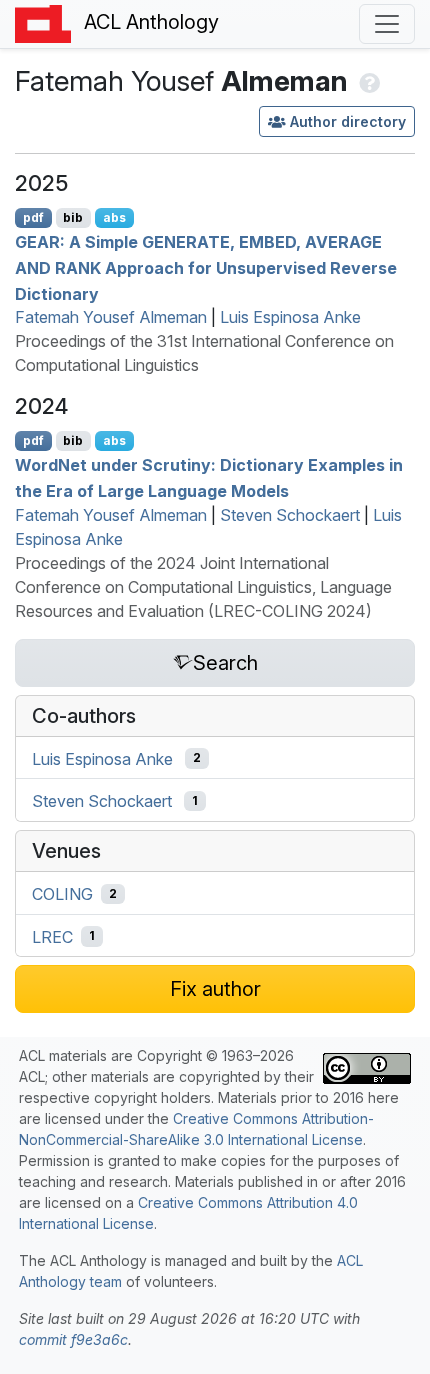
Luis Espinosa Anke (290, 317)
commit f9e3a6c (73, 1339)
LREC (52, 936)
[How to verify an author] (367, 81)
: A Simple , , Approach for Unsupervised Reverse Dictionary (206, 267)
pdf (33, 217)
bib (73, 217)
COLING (62, 894)
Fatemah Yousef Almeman (111, 317)
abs (114, 217)
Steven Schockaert (290, 515)
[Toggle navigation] (387, 24)
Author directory (348, 121)
